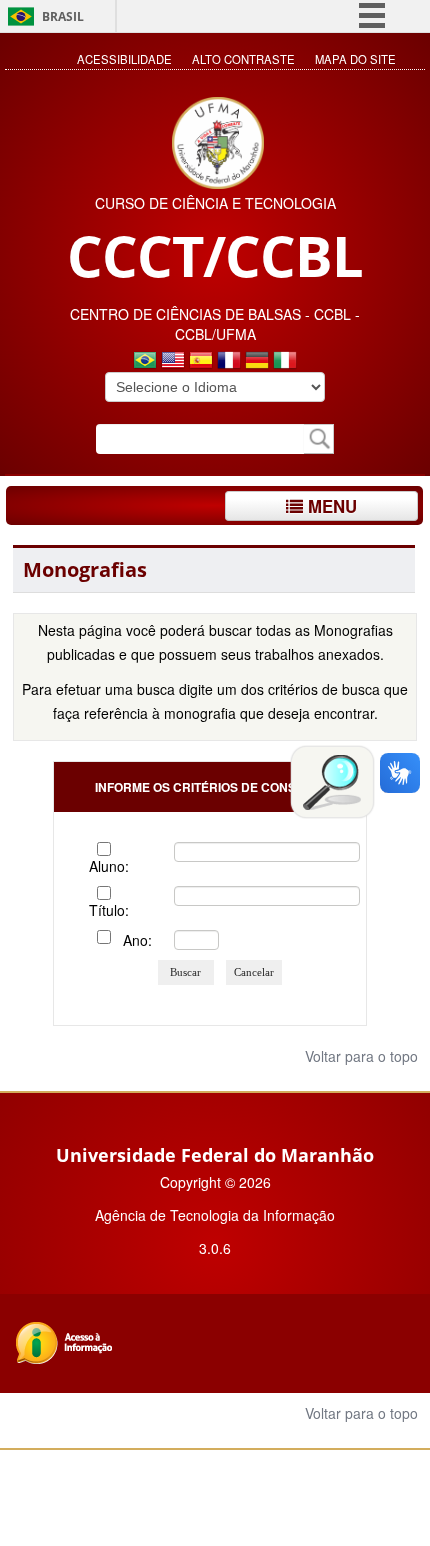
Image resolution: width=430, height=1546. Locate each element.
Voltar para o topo (359, 1056)
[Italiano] (285, 362)
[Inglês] (173, 362)
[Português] (145, 362)
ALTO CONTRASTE (243, 59)
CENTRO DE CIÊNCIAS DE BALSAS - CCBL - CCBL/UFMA (215, 324)
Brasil (63, 16)
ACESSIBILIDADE (124, 59)
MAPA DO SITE (355, 59)
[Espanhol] (201, 362)
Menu (330, 506)
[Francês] (229, 362)
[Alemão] (257, 362)
